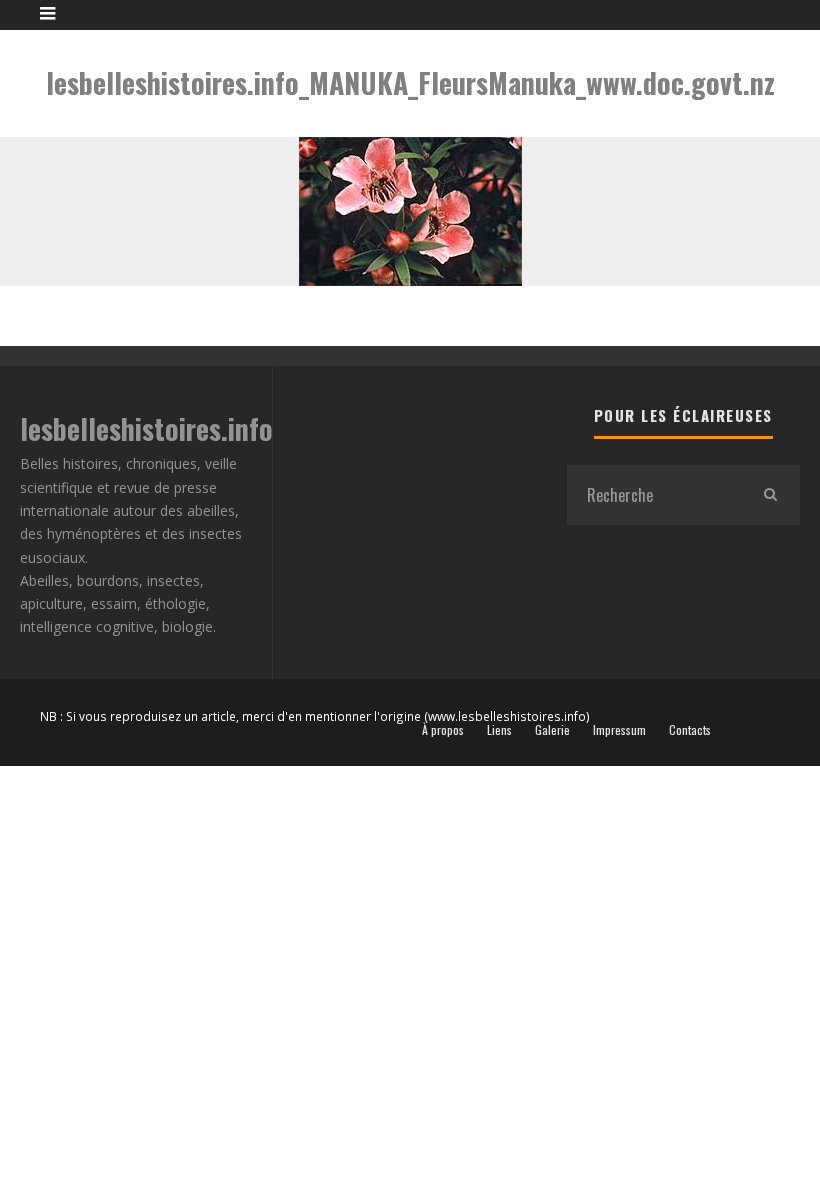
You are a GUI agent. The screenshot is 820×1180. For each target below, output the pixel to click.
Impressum (619, 730)
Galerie (552, 730)
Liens (499, 730)
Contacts (690, 730)
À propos (443, 730)
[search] (770, 495)
